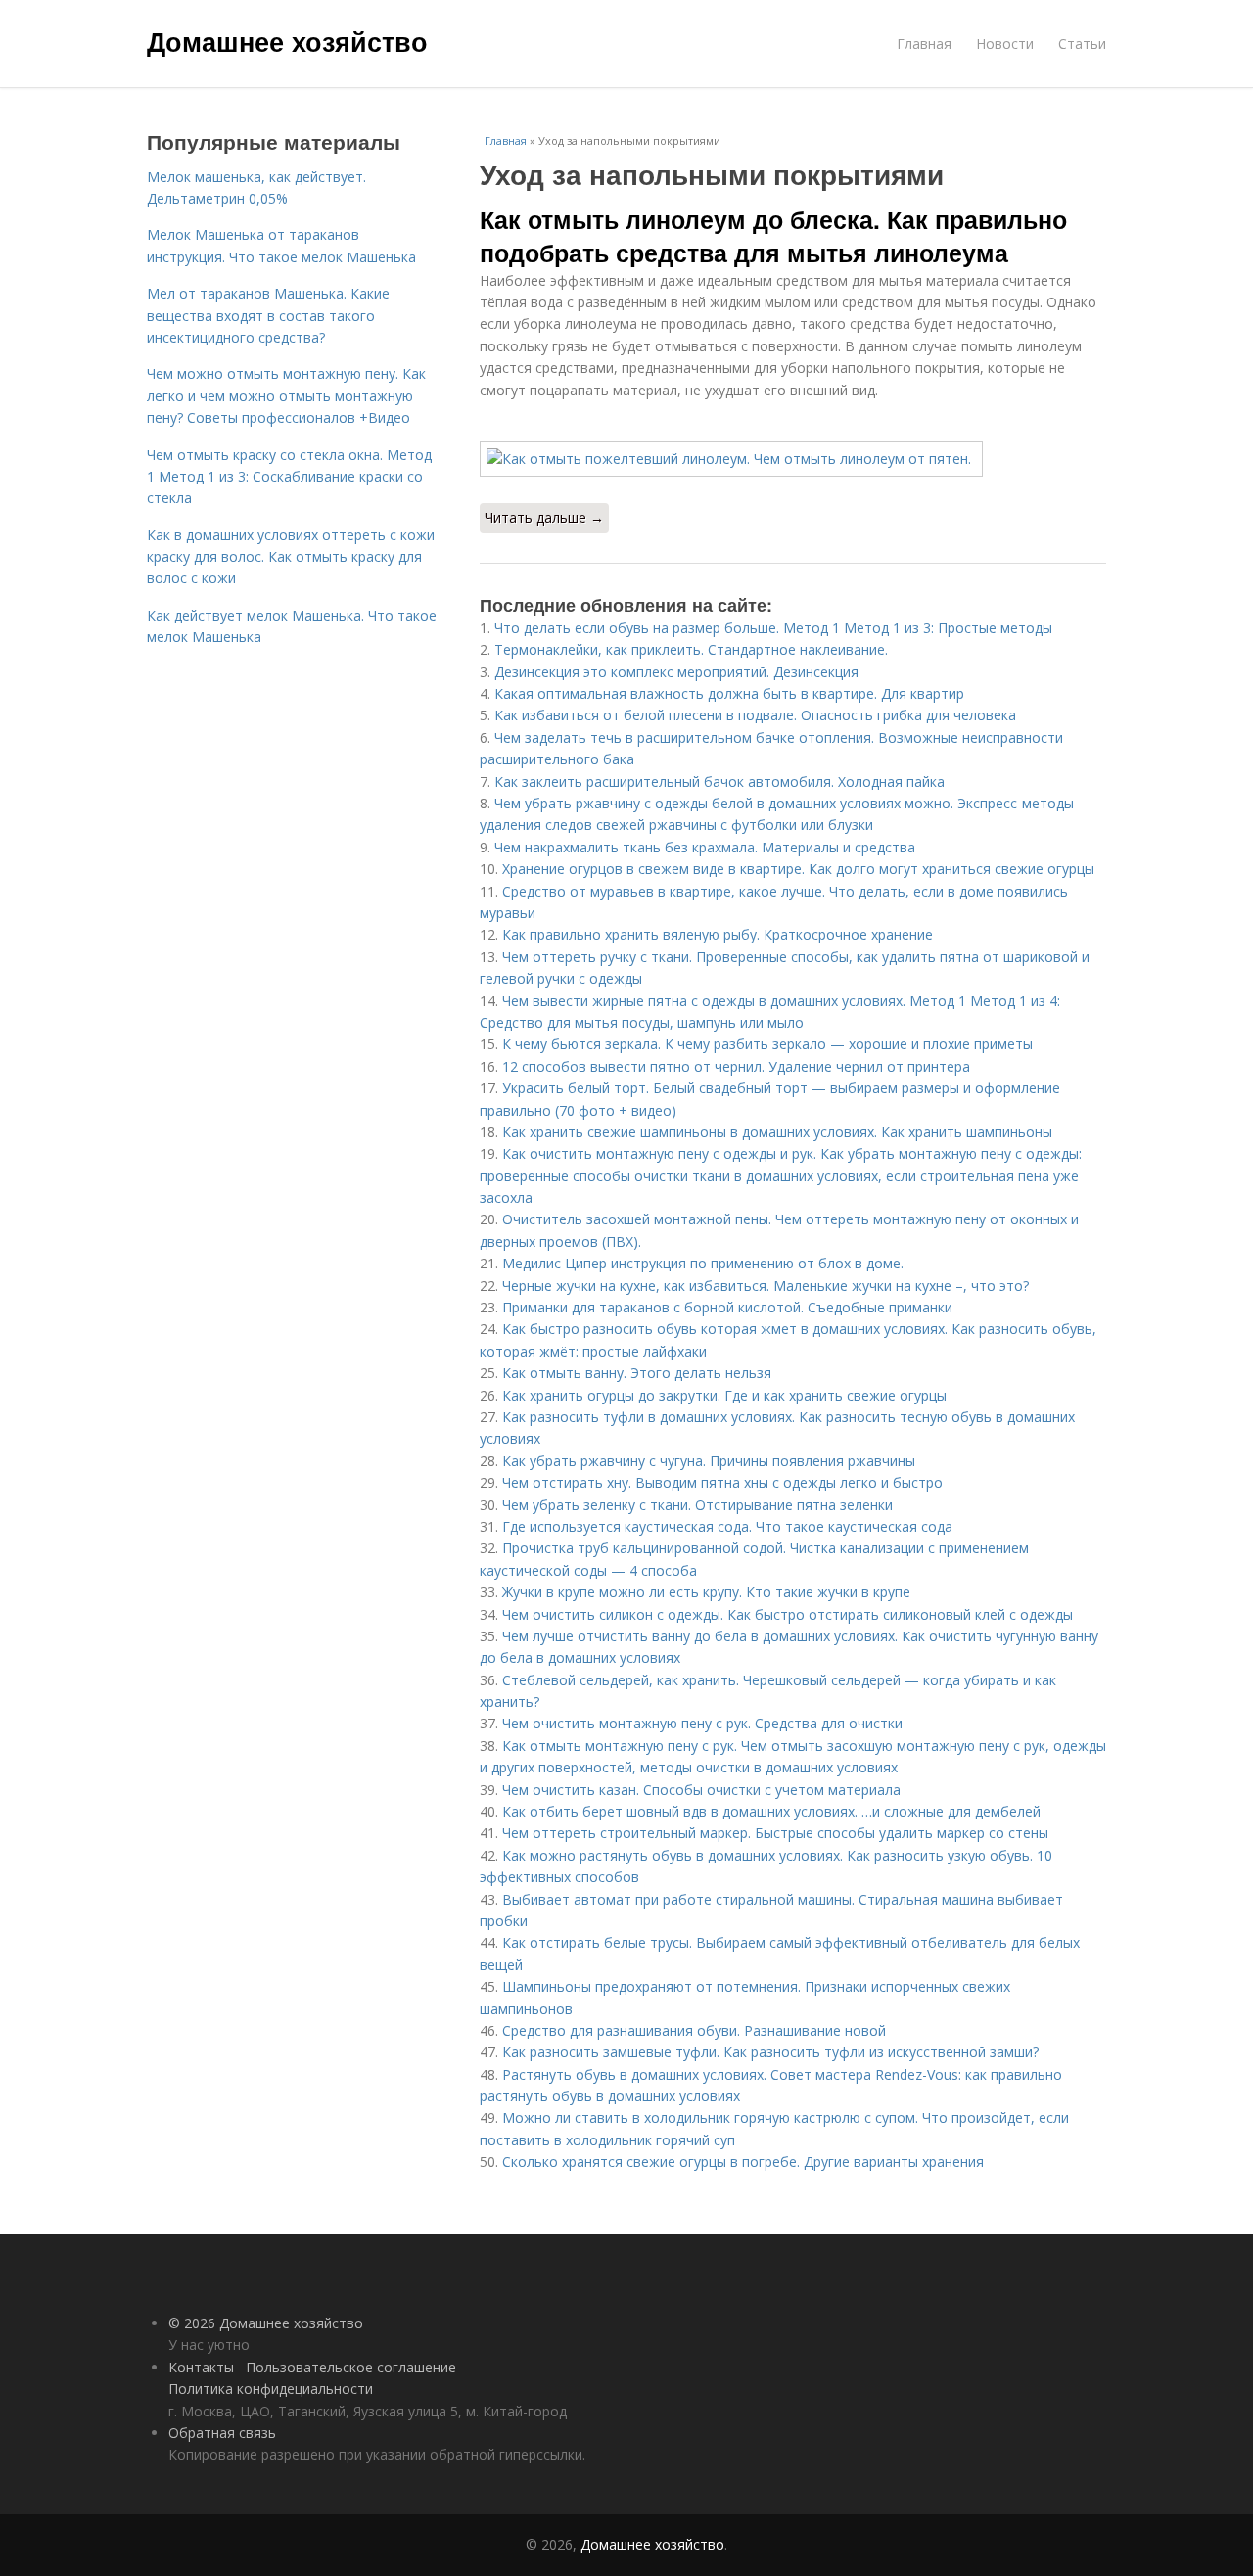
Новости (1005, 44)
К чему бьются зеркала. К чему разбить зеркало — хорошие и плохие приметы (767, 1044)
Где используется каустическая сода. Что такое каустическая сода (727, 1526)
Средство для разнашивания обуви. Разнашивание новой (694, 2030)
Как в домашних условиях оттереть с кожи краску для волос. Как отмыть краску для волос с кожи (291, 557)
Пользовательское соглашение (351, 2367)
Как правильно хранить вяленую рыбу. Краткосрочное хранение (718, 934)
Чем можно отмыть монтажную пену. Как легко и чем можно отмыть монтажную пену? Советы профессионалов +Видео (286, 395)
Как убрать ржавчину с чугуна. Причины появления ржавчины (709, 1461)
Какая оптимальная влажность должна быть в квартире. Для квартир (729, 693)
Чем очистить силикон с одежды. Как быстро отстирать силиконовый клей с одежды (788, 1614)
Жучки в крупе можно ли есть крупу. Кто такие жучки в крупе (706, 1592)
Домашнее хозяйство (287, 41)
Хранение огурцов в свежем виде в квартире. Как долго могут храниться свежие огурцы (798, 869)
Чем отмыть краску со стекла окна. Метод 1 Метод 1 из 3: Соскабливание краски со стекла (289, 477)
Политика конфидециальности (271, 2389)
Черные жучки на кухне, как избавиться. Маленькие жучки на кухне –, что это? (766, 1286)
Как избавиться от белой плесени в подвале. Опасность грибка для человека (755, 715)
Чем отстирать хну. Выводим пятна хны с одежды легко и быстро (722, 1482)
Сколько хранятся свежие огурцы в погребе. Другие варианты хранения (743, 2162)
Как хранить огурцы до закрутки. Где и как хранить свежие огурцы (724, 1395)
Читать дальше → (544, 517)
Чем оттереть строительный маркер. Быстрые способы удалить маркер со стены (775, 1833)
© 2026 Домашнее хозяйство (266, 2323)
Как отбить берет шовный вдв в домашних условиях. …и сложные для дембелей (771, 1811)
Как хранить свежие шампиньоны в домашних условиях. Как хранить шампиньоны (777, 1132)
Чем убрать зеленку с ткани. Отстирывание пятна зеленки (697, 1505)
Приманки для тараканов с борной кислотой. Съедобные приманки (727, 1307)
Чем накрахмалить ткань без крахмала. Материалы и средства (705, 847)
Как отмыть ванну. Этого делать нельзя (637, 1373)
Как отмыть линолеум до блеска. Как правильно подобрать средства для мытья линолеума (773, 236)
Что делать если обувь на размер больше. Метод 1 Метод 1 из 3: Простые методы (773, 628)
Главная (924, 44)
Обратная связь (222, 2433)
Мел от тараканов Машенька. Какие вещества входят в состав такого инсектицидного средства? (268, 315)
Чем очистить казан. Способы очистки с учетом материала (701, 1790)
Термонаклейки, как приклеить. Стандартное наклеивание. (691, 649)
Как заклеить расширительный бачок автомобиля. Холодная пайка (719, 782)
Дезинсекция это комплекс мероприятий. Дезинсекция (676, 672)
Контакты (201, 2367)
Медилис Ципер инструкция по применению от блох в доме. (703, 1263)
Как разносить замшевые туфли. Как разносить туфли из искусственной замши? (770, 2052)
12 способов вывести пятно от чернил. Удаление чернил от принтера (736, 1066)
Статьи (1082, 44)
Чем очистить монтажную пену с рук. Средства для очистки (702, 1723)
